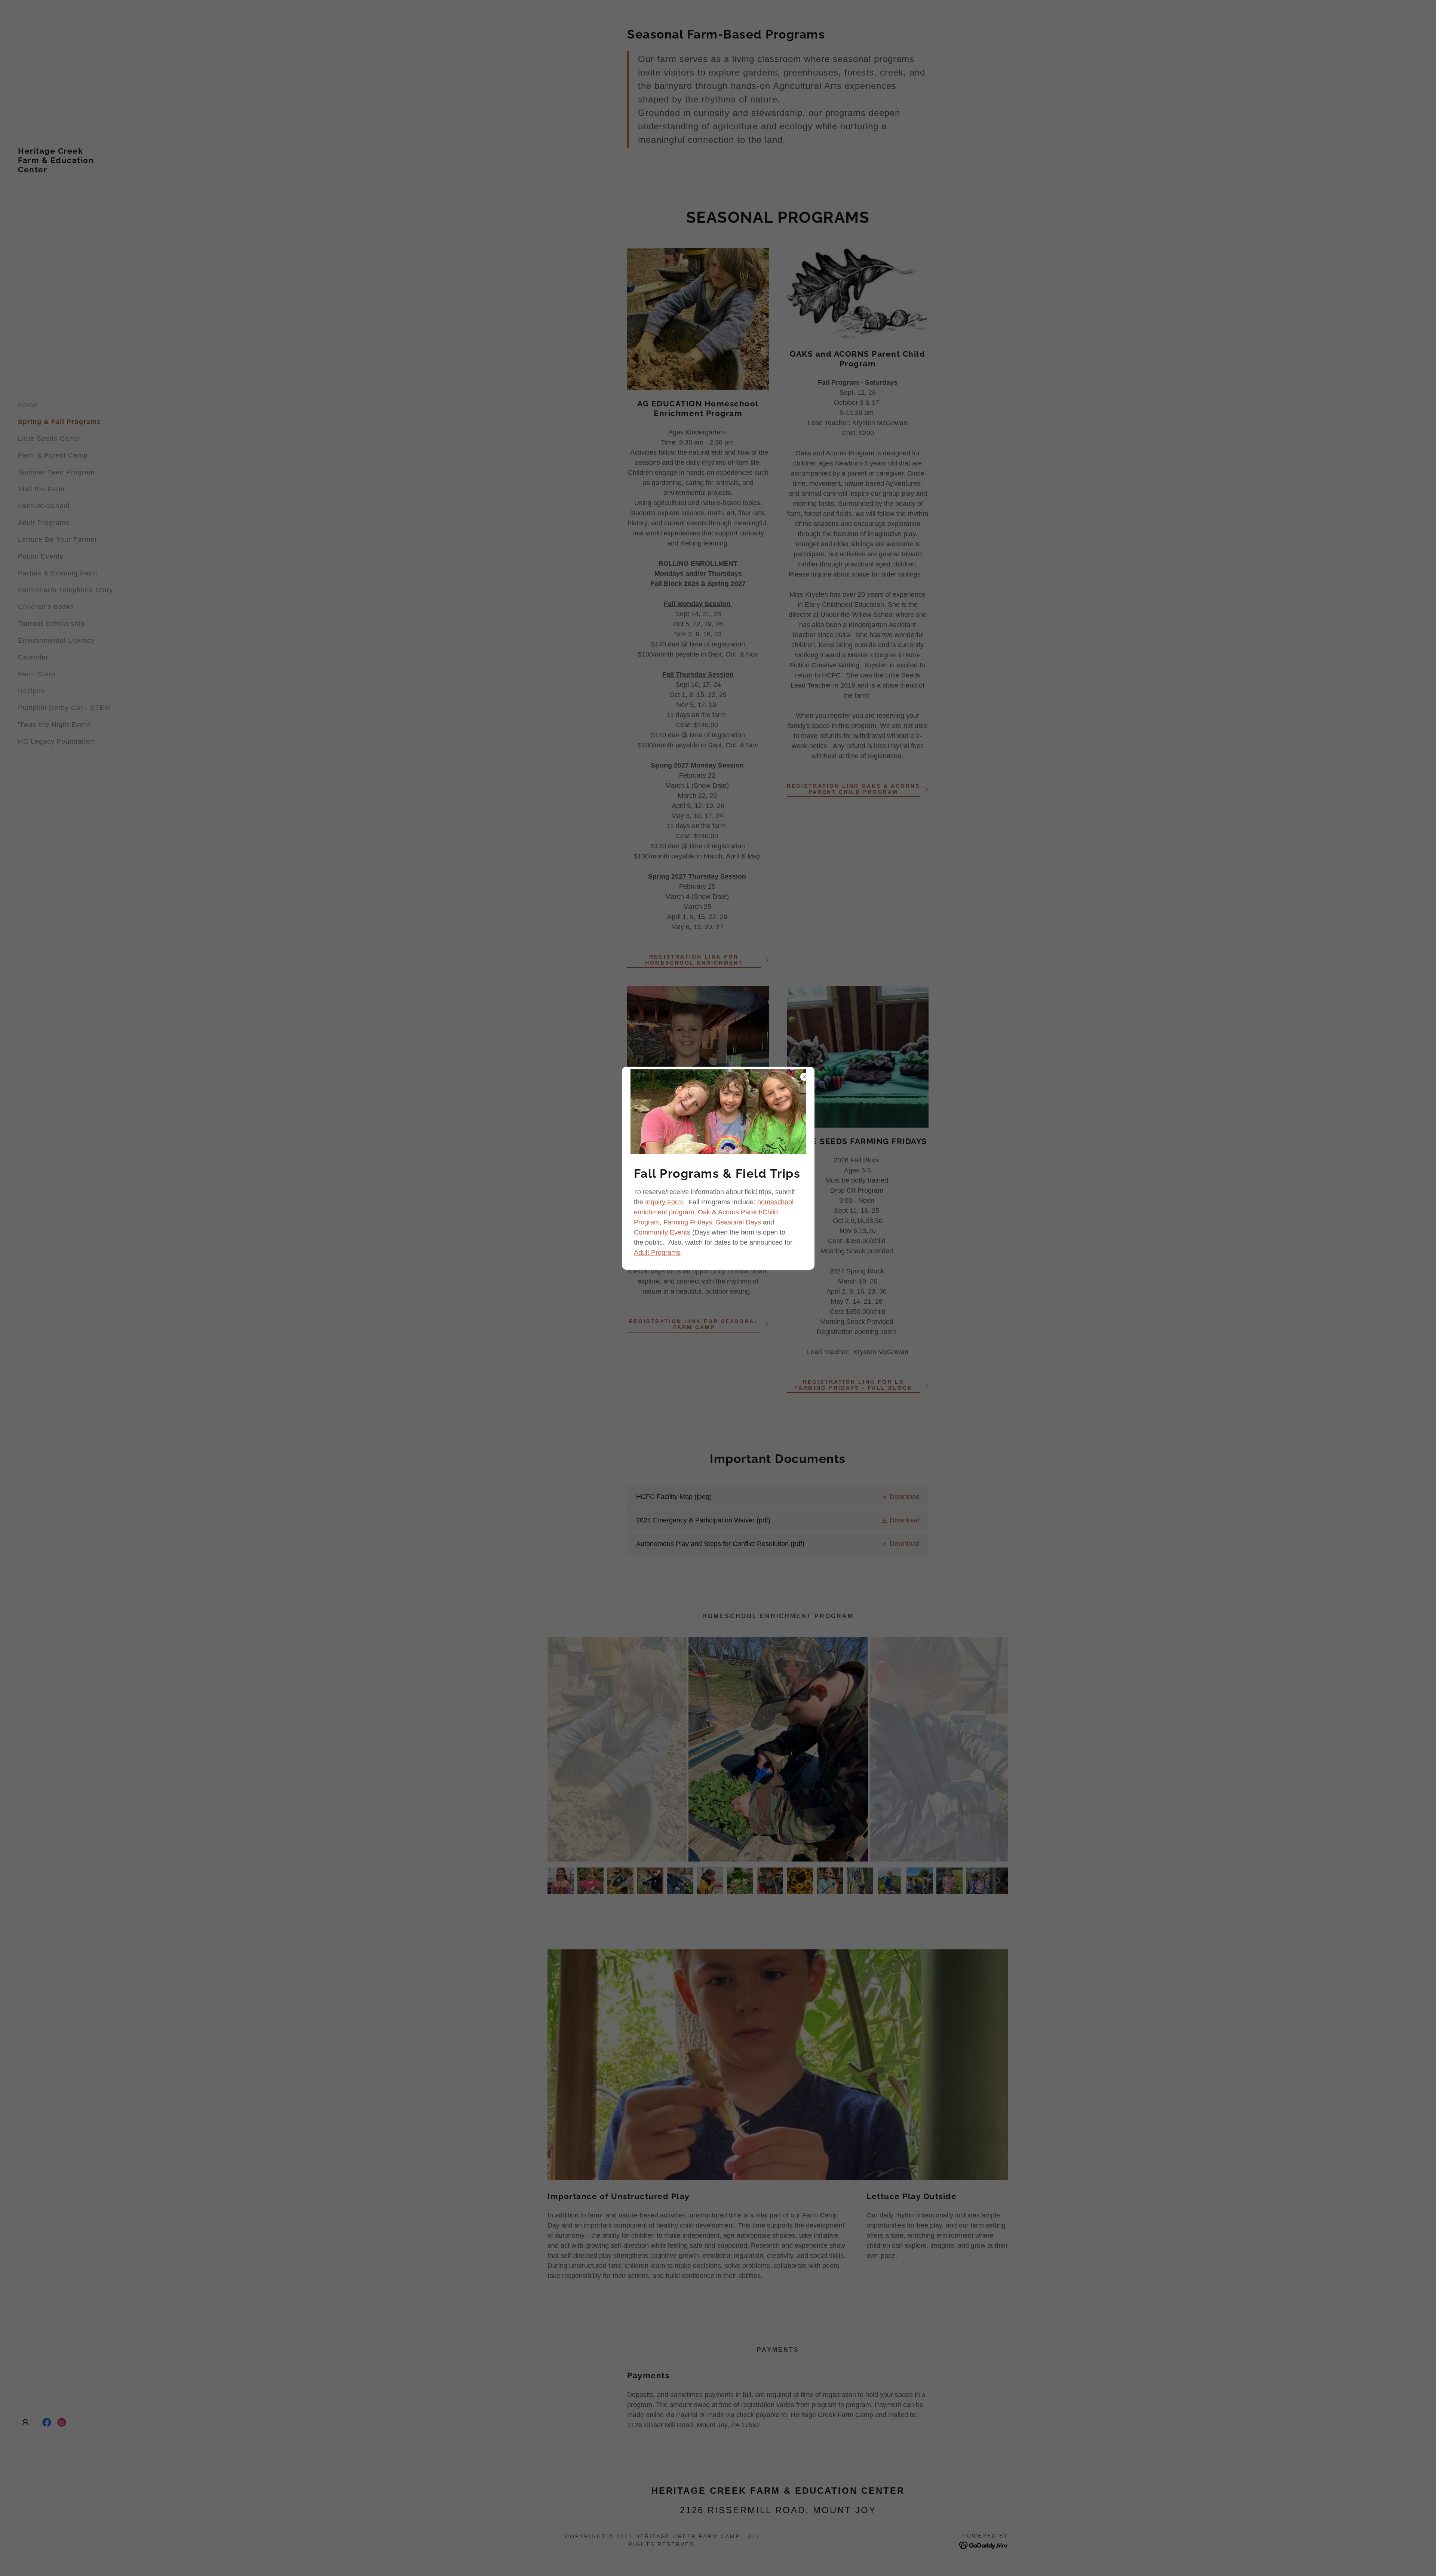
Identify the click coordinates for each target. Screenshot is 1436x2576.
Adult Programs (657, 1252)
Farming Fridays (688, 1222)
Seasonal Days (738, 1222)
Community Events (663, 1232)
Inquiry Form (664, 1202)
